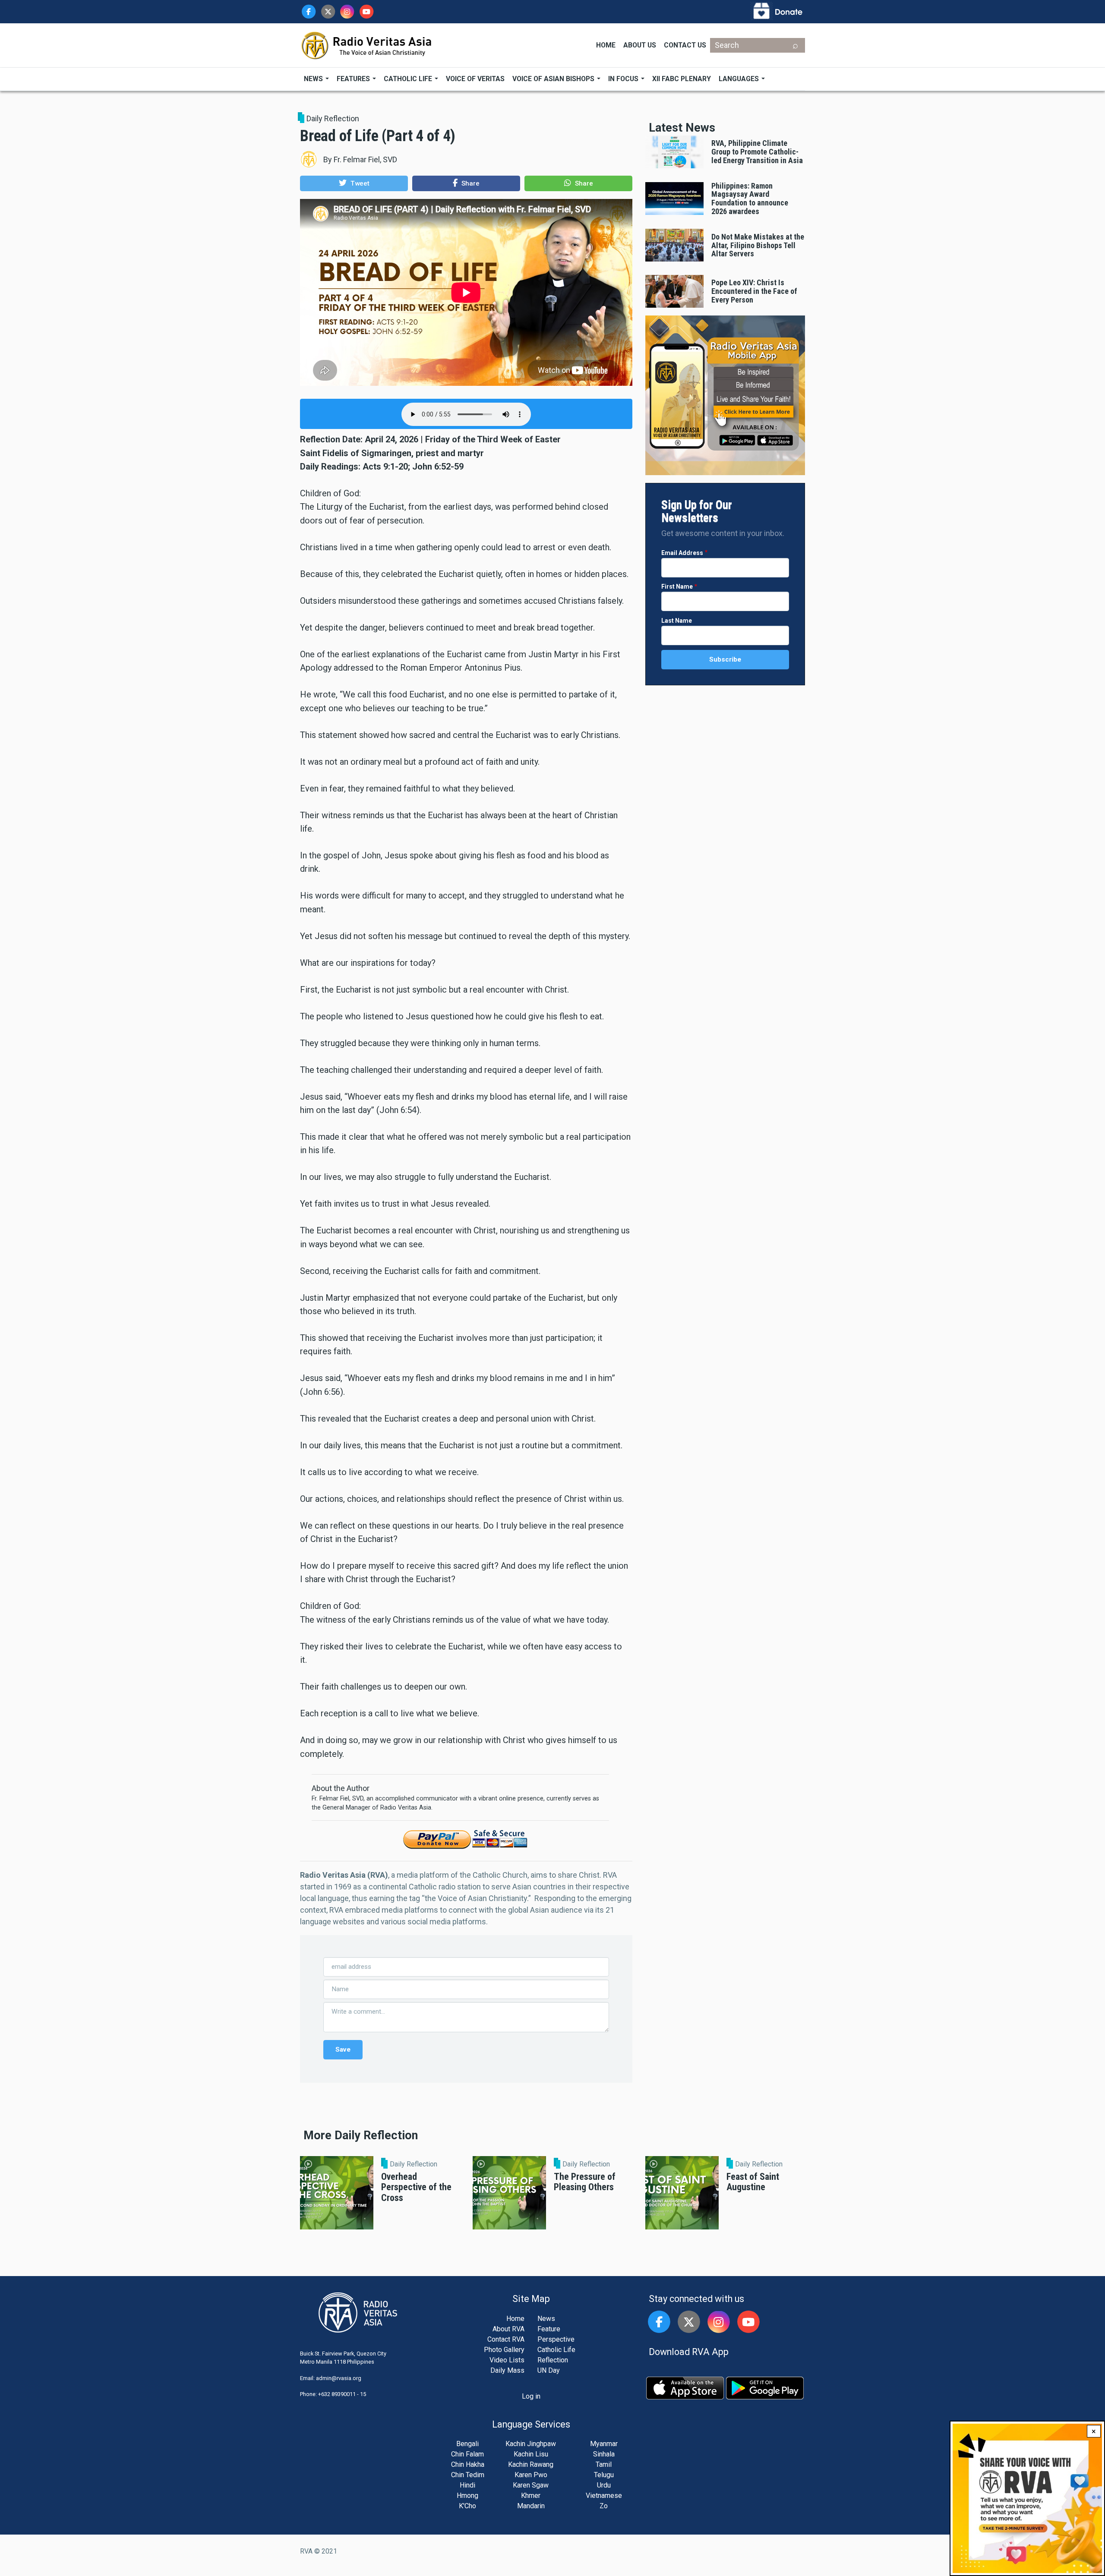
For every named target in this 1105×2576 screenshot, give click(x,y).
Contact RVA (506, 2339)
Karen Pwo (531, 2475)
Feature (549, 2329)
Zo (604, 2506)
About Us (640, 45)
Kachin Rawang (531, 2464)
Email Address (682, 553)
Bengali (467, 2444)
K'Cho (467, 2506)
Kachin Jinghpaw (531, 2444)
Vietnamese (604, 2496)
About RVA (508, 2329)
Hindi (467, 2485)
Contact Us (685, 45)
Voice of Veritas (475, 79)
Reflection (553, 2360)
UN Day (549, 2370)
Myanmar (604, 2444)
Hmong (467, 2496)
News (314, 79)
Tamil (604, 2464)
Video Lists (507, 2360)
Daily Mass (507, 2370)
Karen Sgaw (531, 2485)
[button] (354, 183)
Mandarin (531, 2506)
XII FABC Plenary (682, 79)
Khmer (531, 2496)
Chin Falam (467, 2454)
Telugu (604, 2475)
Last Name (677, 621)
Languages (740, 79)
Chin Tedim (468, 2475)
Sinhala (604, 2454)
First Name (677, 586)
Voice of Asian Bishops (554, 79)
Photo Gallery (504, 2350)
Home (606, 45)
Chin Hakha (468, 2464)
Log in (531, 2396)
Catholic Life (409, 79)
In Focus (624, 79)
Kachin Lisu (531, 2454)
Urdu (604, 2485)
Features (354, 79)
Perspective (556, 2339)
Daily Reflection (333, 118)
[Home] (367, 45)
